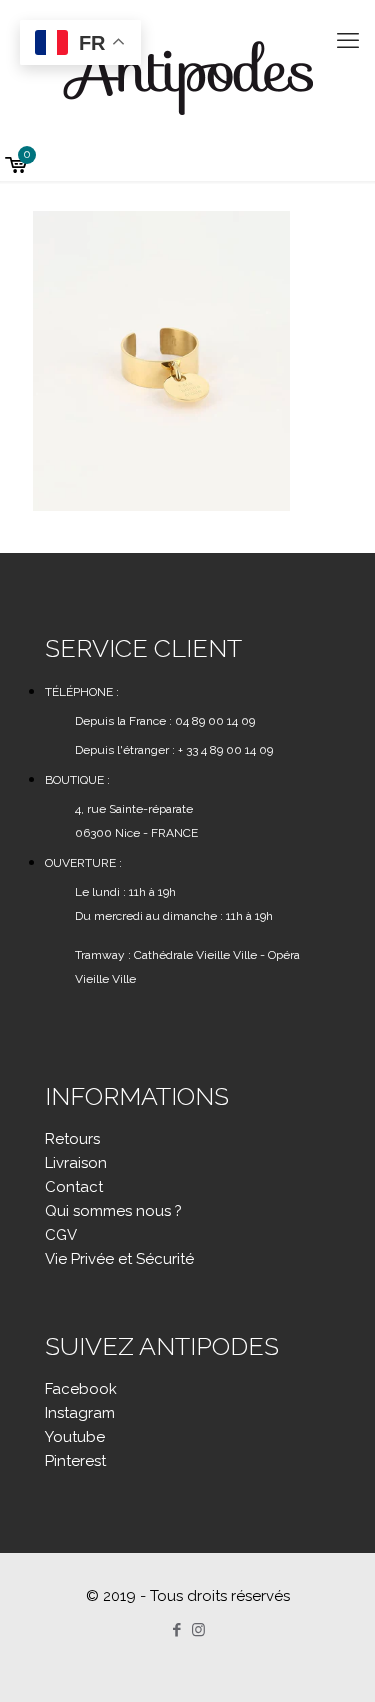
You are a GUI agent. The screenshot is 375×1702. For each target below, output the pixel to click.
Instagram (80, 1413)
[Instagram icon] (198, 1630)
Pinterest (75, 1461)
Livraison (76, 1163)
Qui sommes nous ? (113, 1211)
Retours (72, 1139)
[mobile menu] (348, 40)
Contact (74, 1187)
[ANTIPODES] (187, 75)
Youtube (75, 1437)
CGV (61, 1235)
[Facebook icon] (177, 1630)
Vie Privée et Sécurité (119, 1259)
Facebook (81, 1389)
